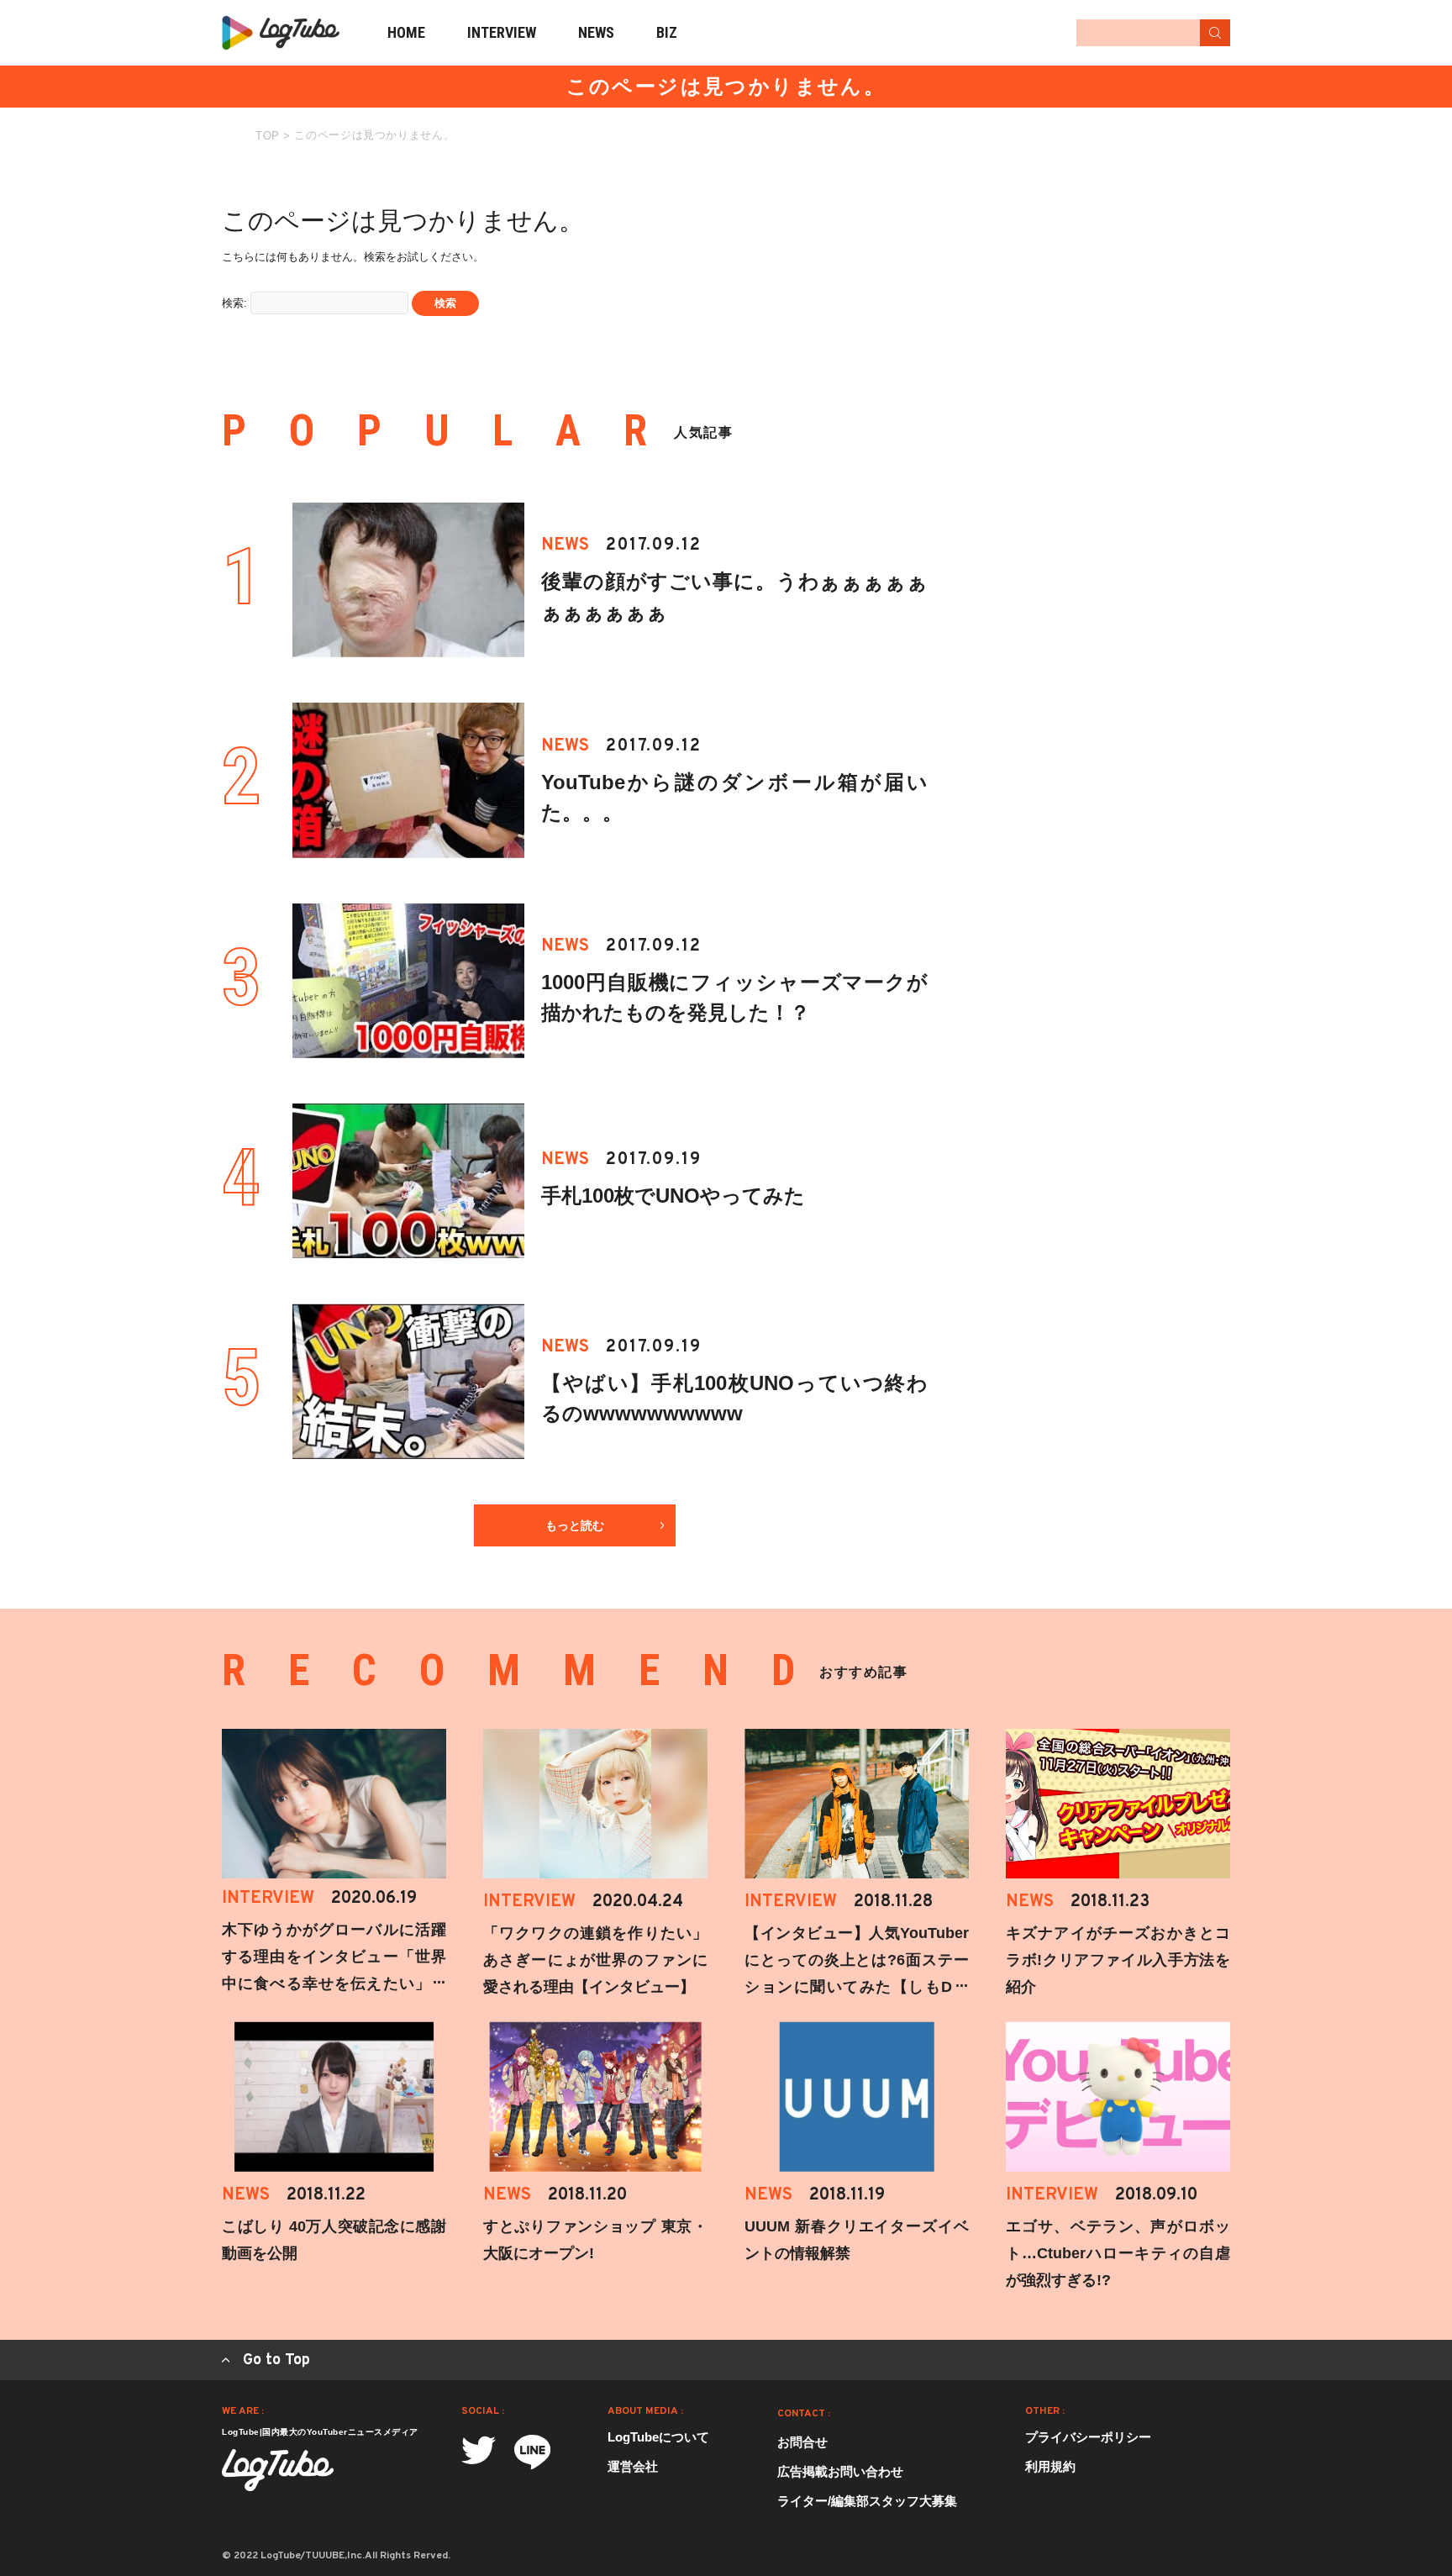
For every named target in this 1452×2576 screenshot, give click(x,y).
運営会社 (633, 2466)
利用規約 (1050, 2466)
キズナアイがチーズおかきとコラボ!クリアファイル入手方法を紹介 (1118, 1960)
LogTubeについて (658, 2437)
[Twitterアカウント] (479, 2450)
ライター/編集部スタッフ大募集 (867, 2501)
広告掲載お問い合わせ (840, 2471)
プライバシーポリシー (1088, 2437)
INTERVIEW (502, 32)
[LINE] (532, 2452)
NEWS (596, 32)
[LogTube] (281, 33)
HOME (406, 32)
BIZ (667, 32)
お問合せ (802, 2442)
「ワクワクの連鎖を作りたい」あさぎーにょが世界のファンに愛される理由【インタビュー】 (595, 1960)
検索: (234, 303)
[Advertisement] (1104, 284)
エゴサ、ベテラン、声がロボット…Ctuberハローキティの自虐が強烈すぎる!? (1118, 2253)
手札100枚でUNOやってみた (673, 1196)
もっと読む (575, 1525)
